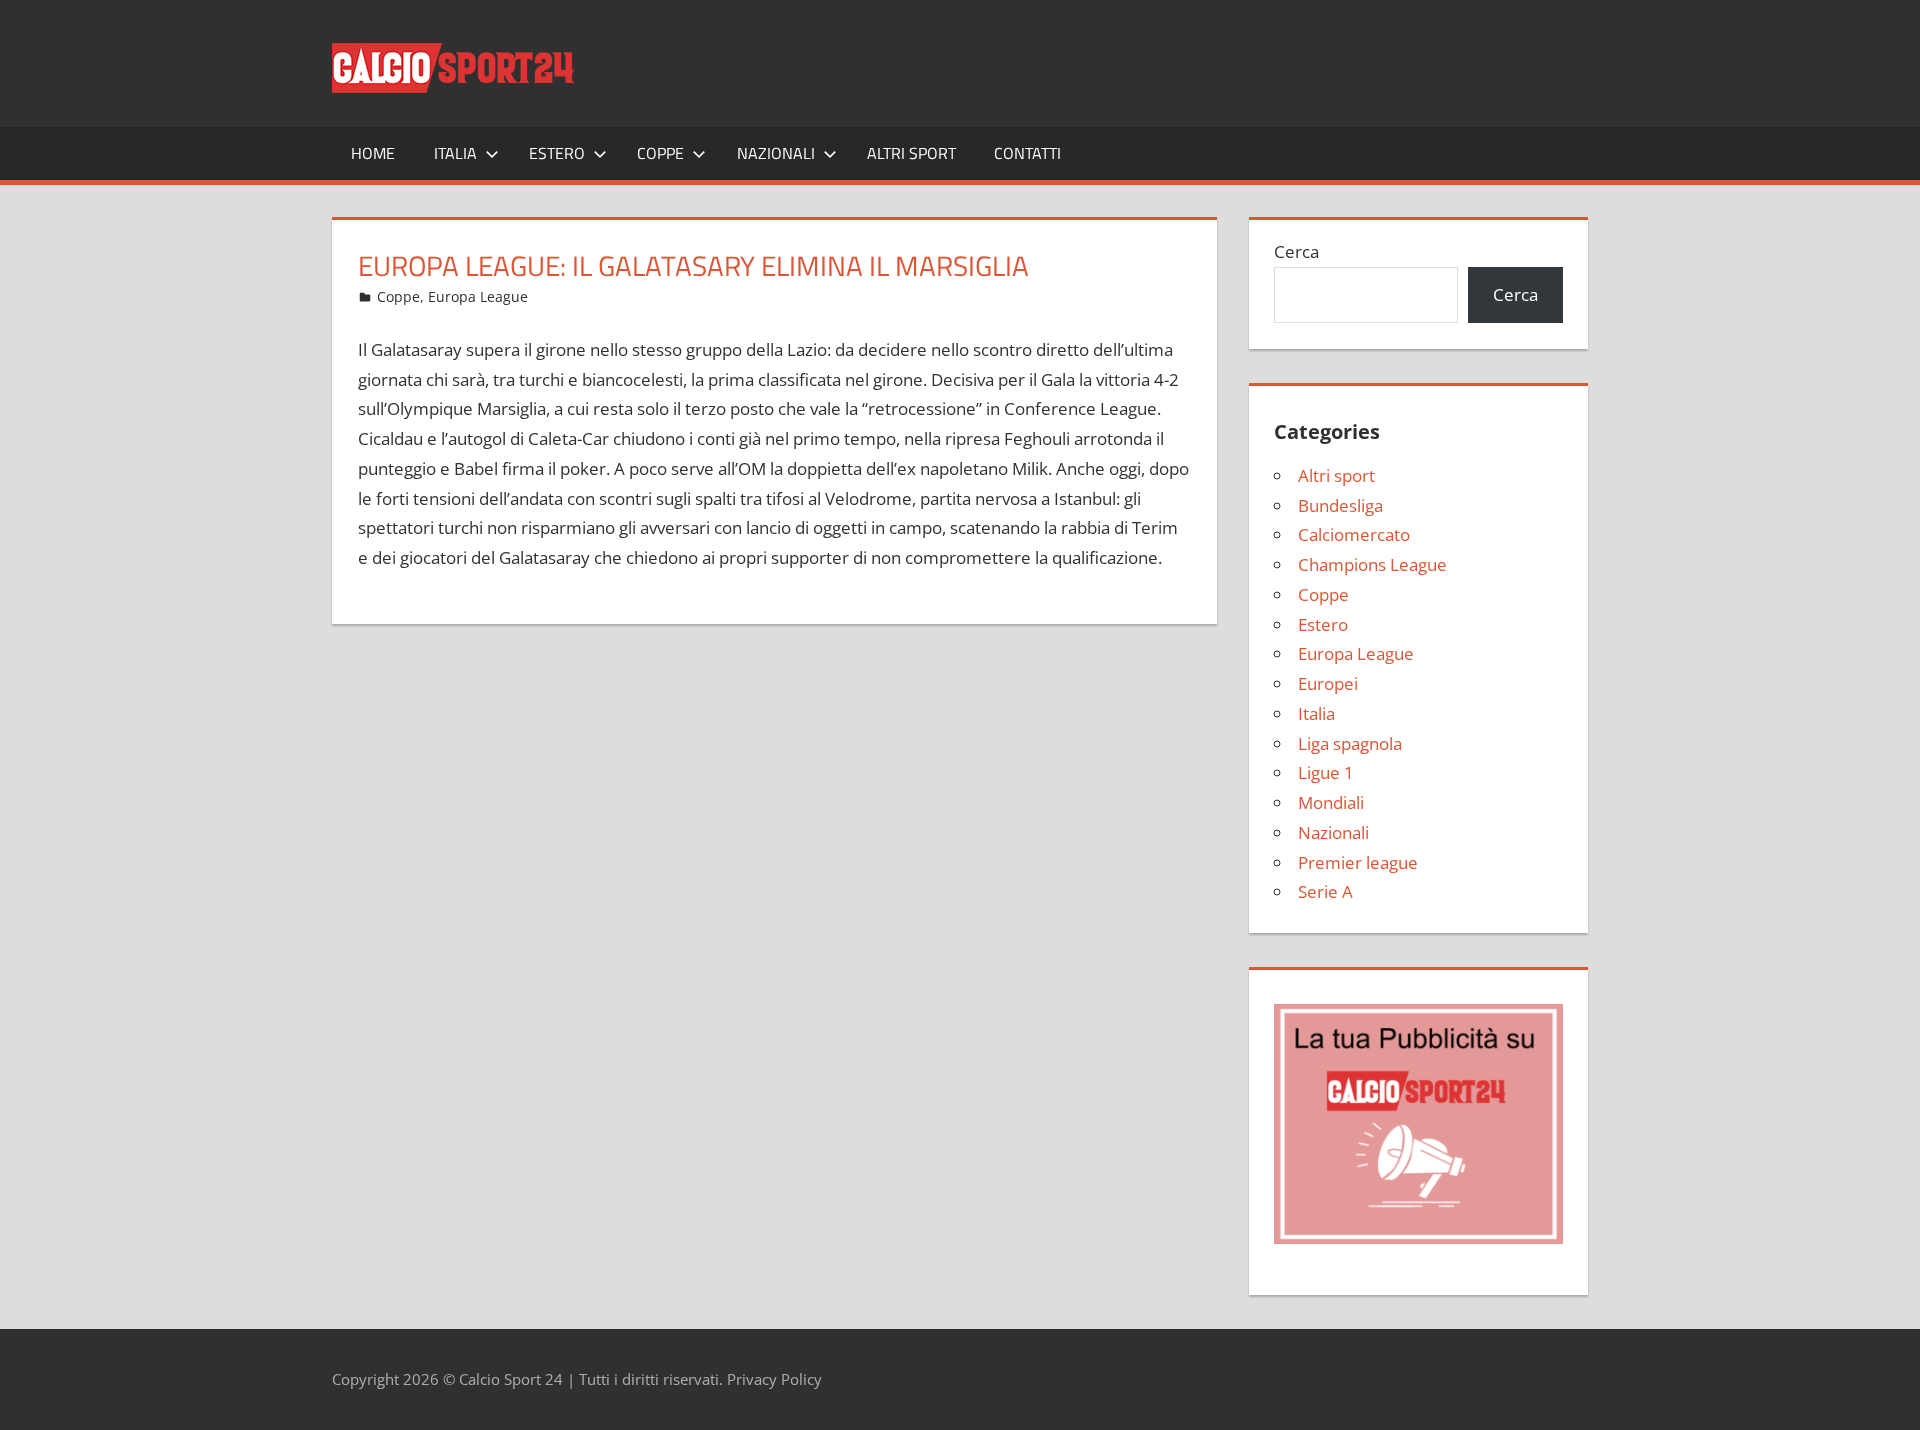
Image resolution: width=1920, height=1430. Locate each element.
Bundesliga (1340, 505)
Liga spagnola (1350, 743)
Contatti (1027, 153)
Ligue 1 (1326, 772)
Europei (1328, 683)
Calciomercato (1354, 534)
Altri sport (911, 153)
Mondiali (1331, 802)
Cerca (1296, 251)
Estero (557, 153)
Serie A (1325, 891)
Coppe (660, 153)
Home (373, 153)
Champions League (1372, 564)
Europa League (478, 296)
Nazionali (776, 153)
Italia (455, 153)
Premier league (1358, 862)
